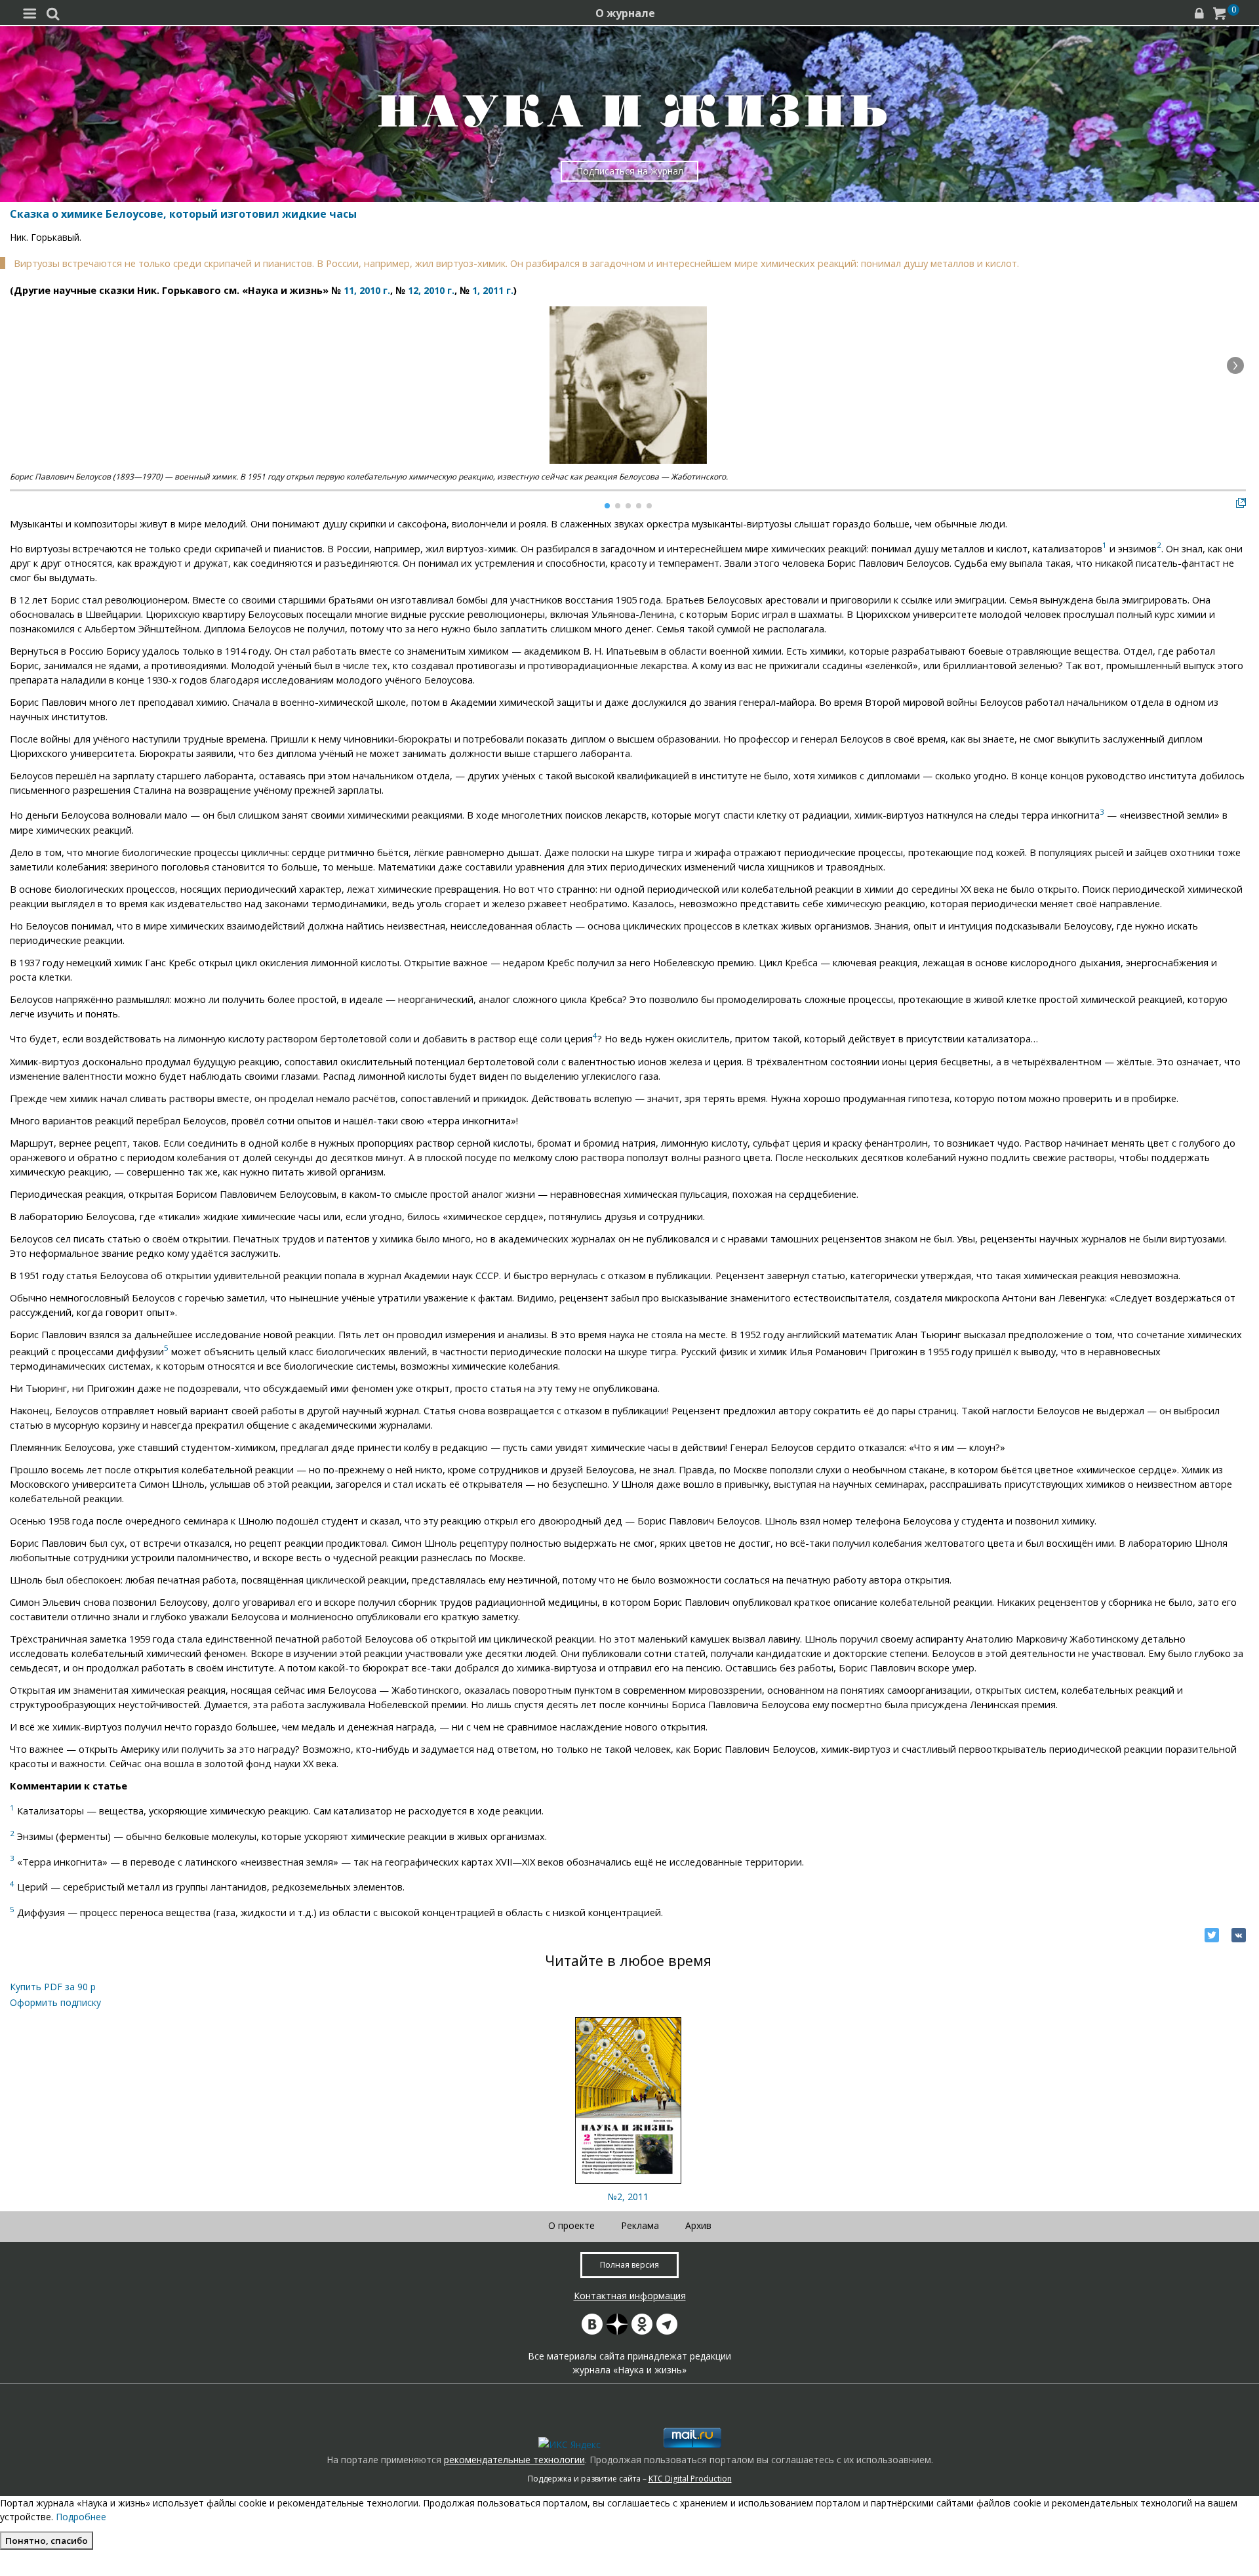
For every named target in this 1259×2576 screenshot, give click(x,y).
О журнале (625, 13)
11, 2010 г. (367, 290)
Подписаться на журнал (630, 171)
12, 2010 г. (431, 290)
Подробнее (81, 2517)
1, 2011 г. (493, 290)
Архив (698, 2225)
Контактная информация (630, 2296)
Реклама (640, 2225)
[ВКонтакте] (1239, 1935)
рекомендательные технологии (514, 2460)
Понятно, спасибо (47, 2541)
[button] (1235, 365)
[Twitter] (1212, 1935)
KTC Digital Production (690, 2479)
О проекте (571, 2225)
